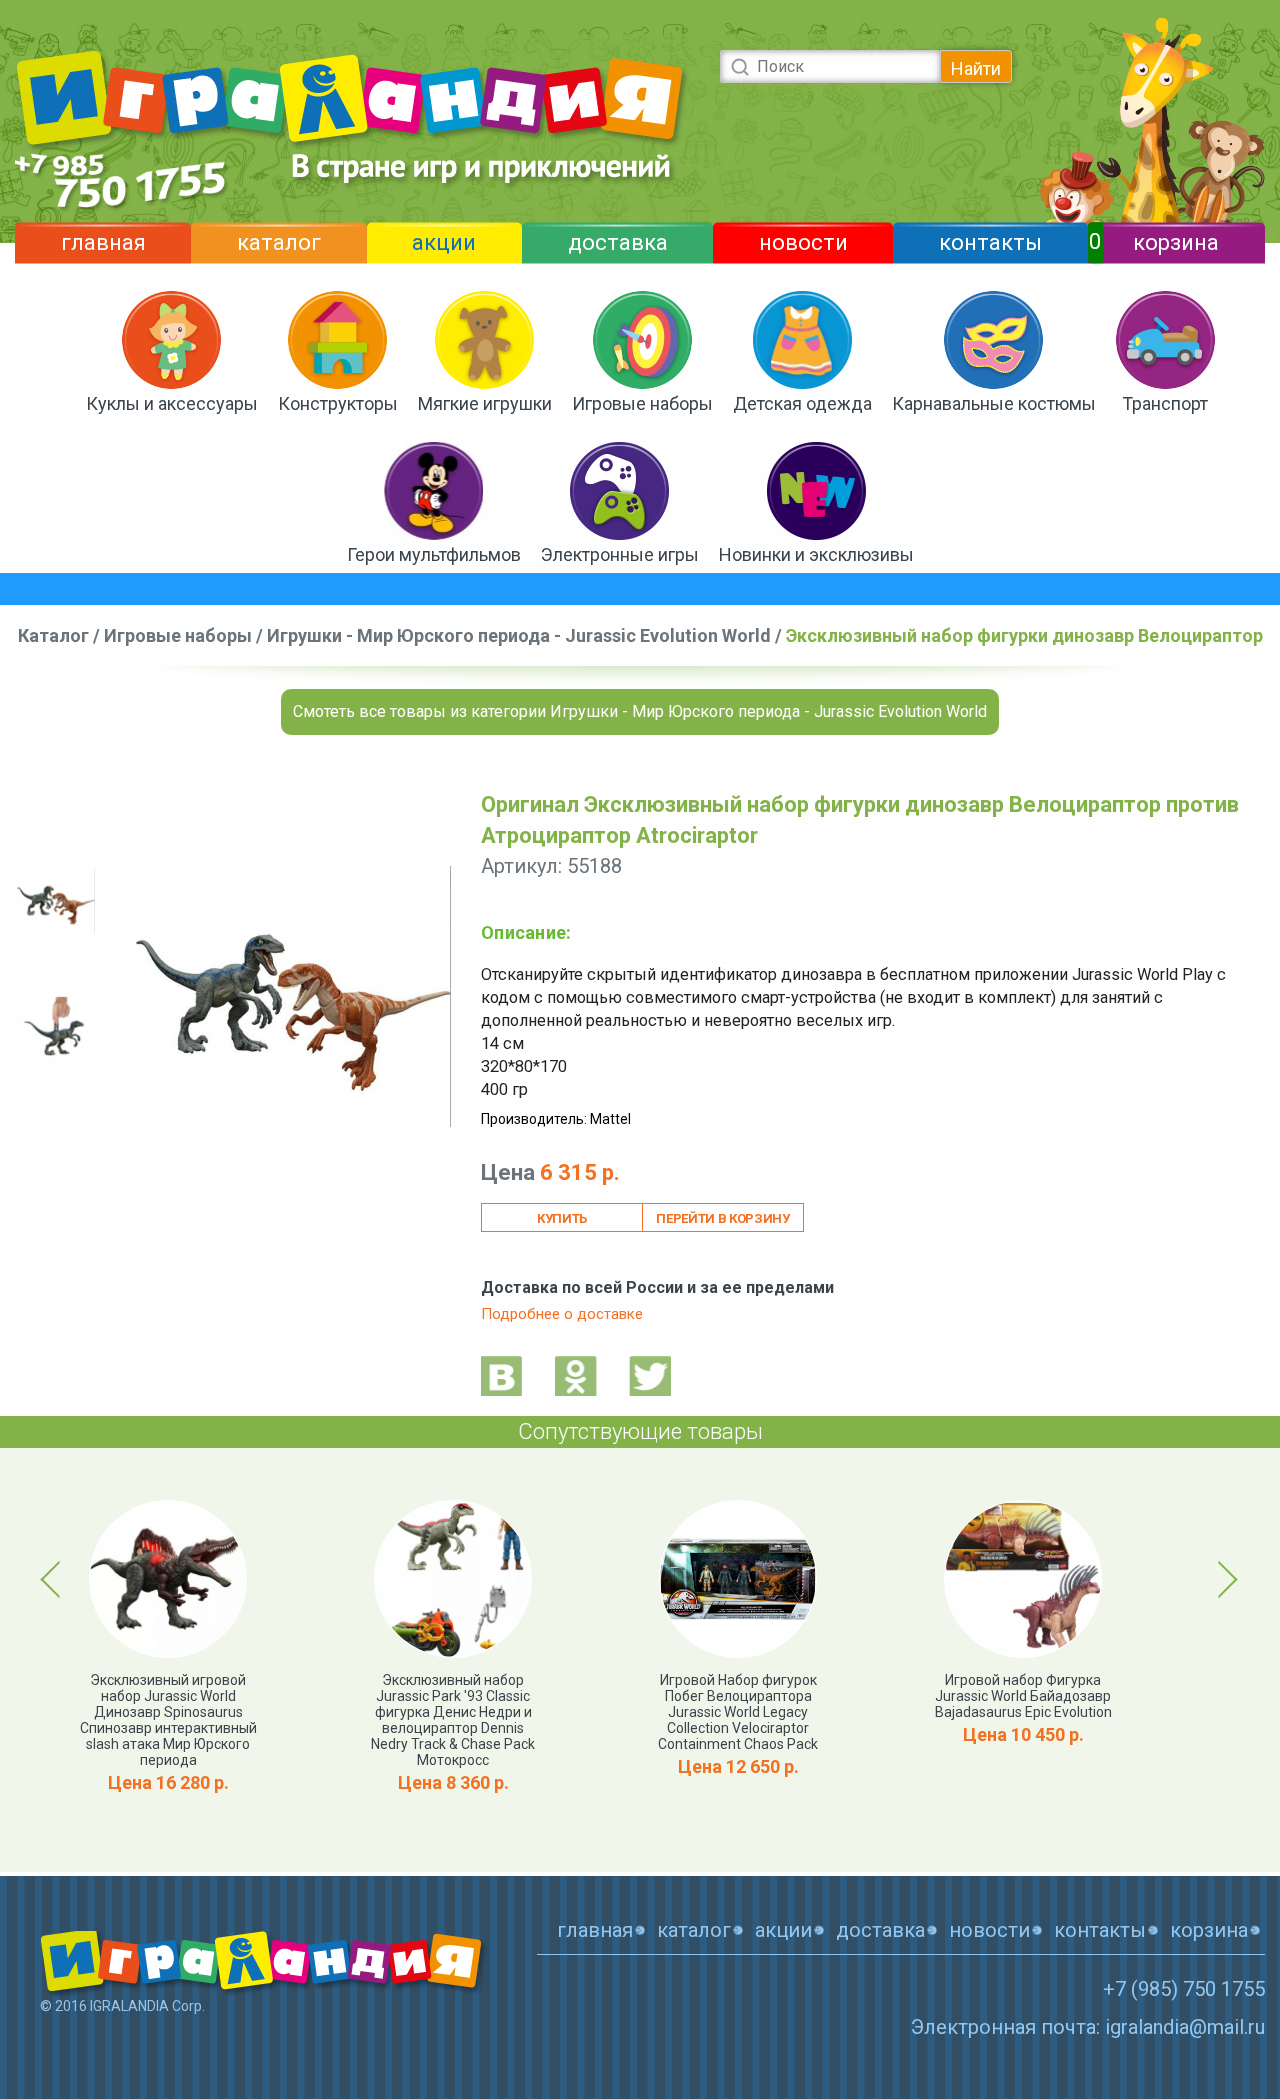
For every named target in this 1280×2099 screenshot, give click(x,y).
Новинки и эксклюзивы (816, 554)
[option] (56, 901)
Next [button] (1224, 1579)
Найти (976, 68)
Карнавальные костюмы (994, 403)
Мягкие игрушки (485, 403)
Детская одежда (802, 403)
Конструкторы (338, 403)
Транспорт (1165, 403)
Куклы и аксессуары (172, 403)
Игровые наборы (642, 403)
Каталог (53, 635)
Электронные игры (620, 554)
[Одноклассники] (576, 1375)
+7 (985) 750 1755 (1184, 1989)
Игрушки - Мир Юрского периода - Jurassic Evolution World (519, 635)
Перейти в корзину (722, 1218)
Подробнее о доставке (562, 1314)
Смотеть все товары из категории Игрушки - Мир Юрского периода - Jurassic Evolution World (640, 711)
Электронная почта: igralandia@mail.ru (1088, 2027)
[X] (650, 1375)
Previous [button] (54, 1579)
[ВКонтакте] (502, 1375)
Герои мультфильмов (434, 554)
